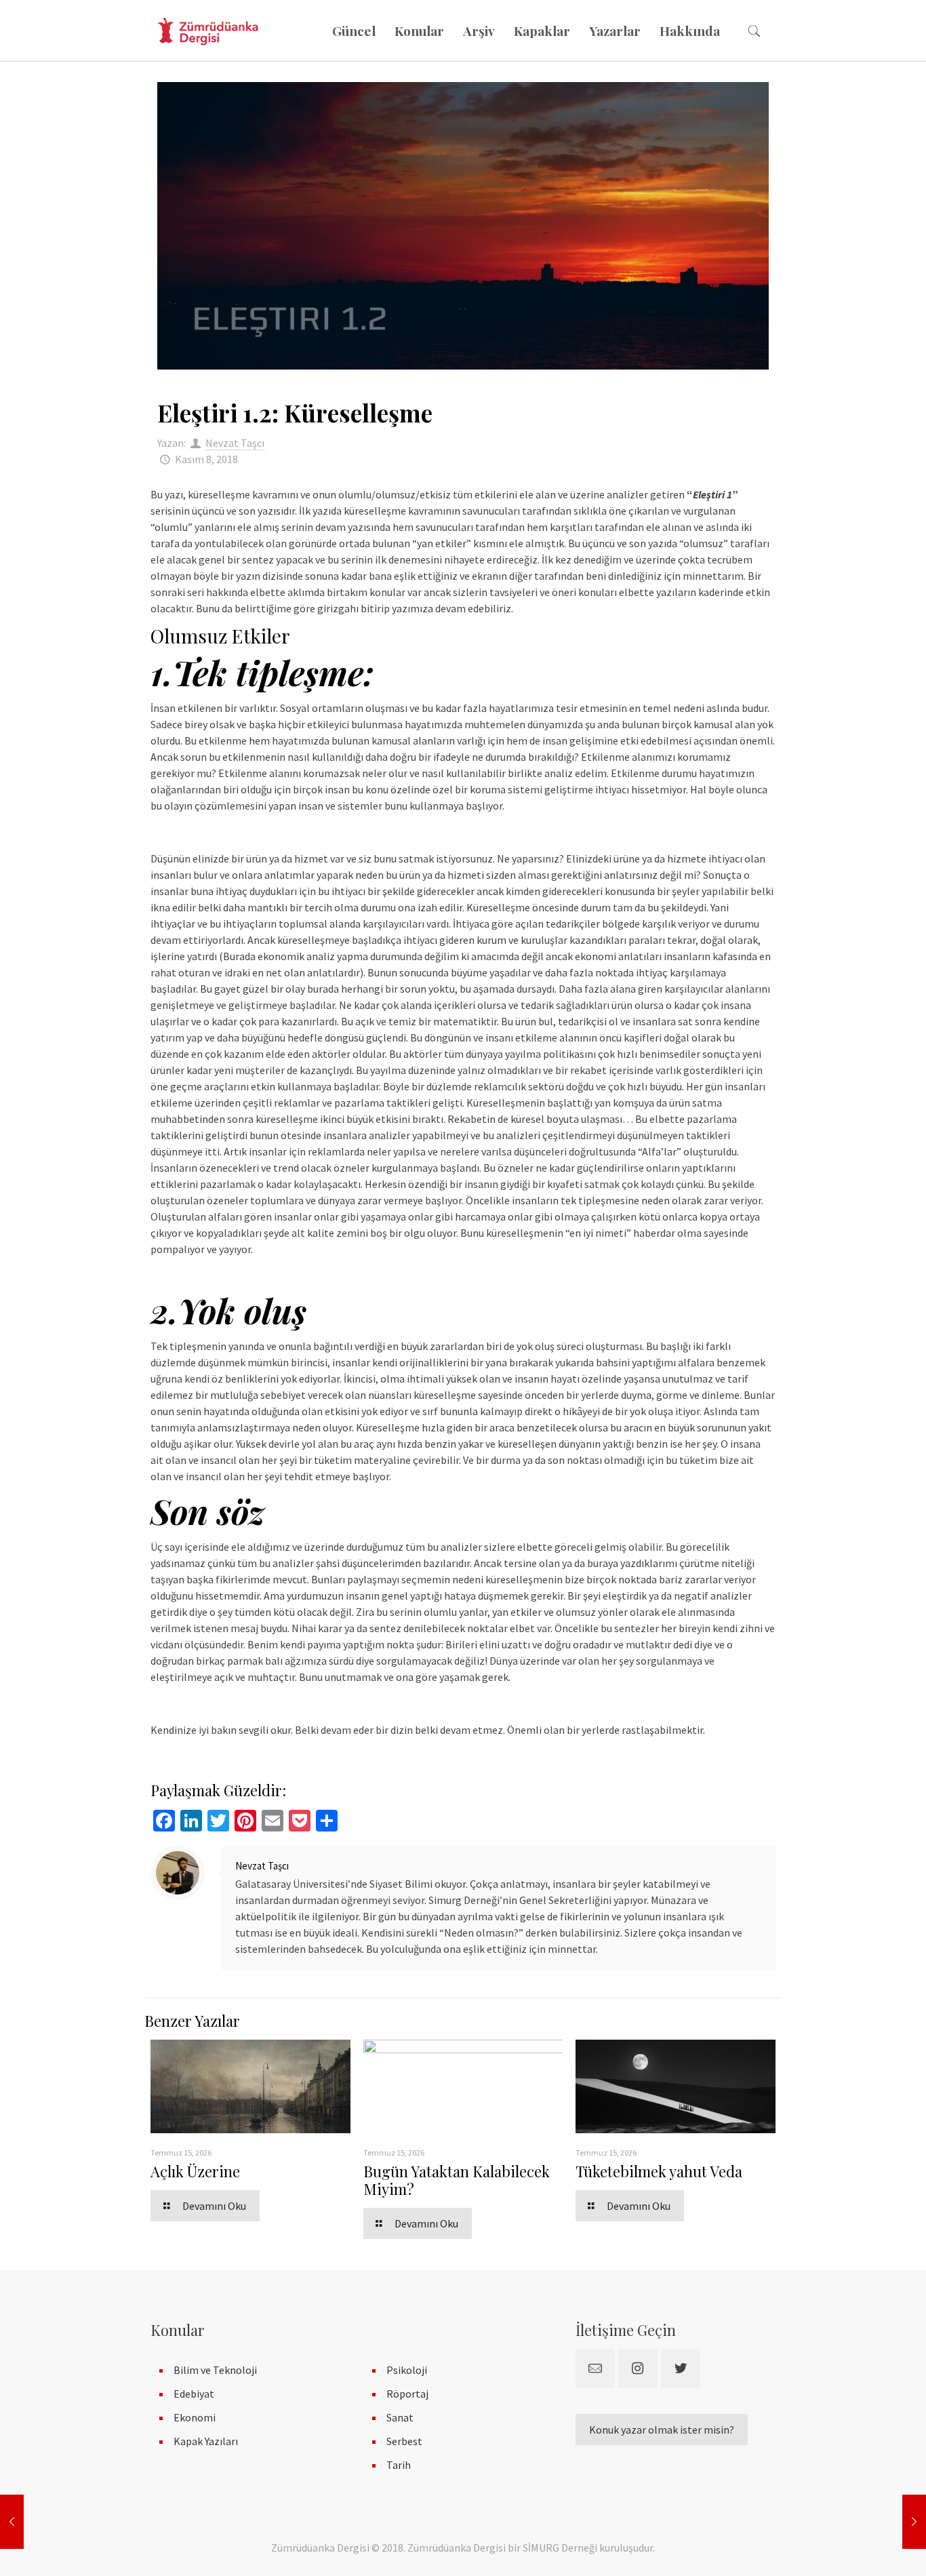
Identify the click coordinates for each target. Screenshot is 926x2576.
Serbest (404, 2441)
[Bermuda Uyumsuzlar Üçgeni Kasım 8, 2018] (914, 2522)
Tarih (399, 2465)
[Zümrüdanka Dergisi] (208, 31)
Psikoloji (407, 2370)
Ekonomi (195, 2417)
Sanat (400, 2417)
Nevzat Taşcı (235, 443)
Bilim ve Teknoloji (215, 2370)
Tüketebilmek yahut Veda (659, 2171)
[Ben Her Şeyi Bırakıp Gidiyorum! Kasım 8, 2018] (12, 2522)
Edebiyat (194, 2394)
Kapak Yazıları (206, 2441)
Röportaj (407, 2394)
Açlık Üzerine (195, 2171)
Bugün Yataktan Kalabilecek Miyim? (457, 2180)
